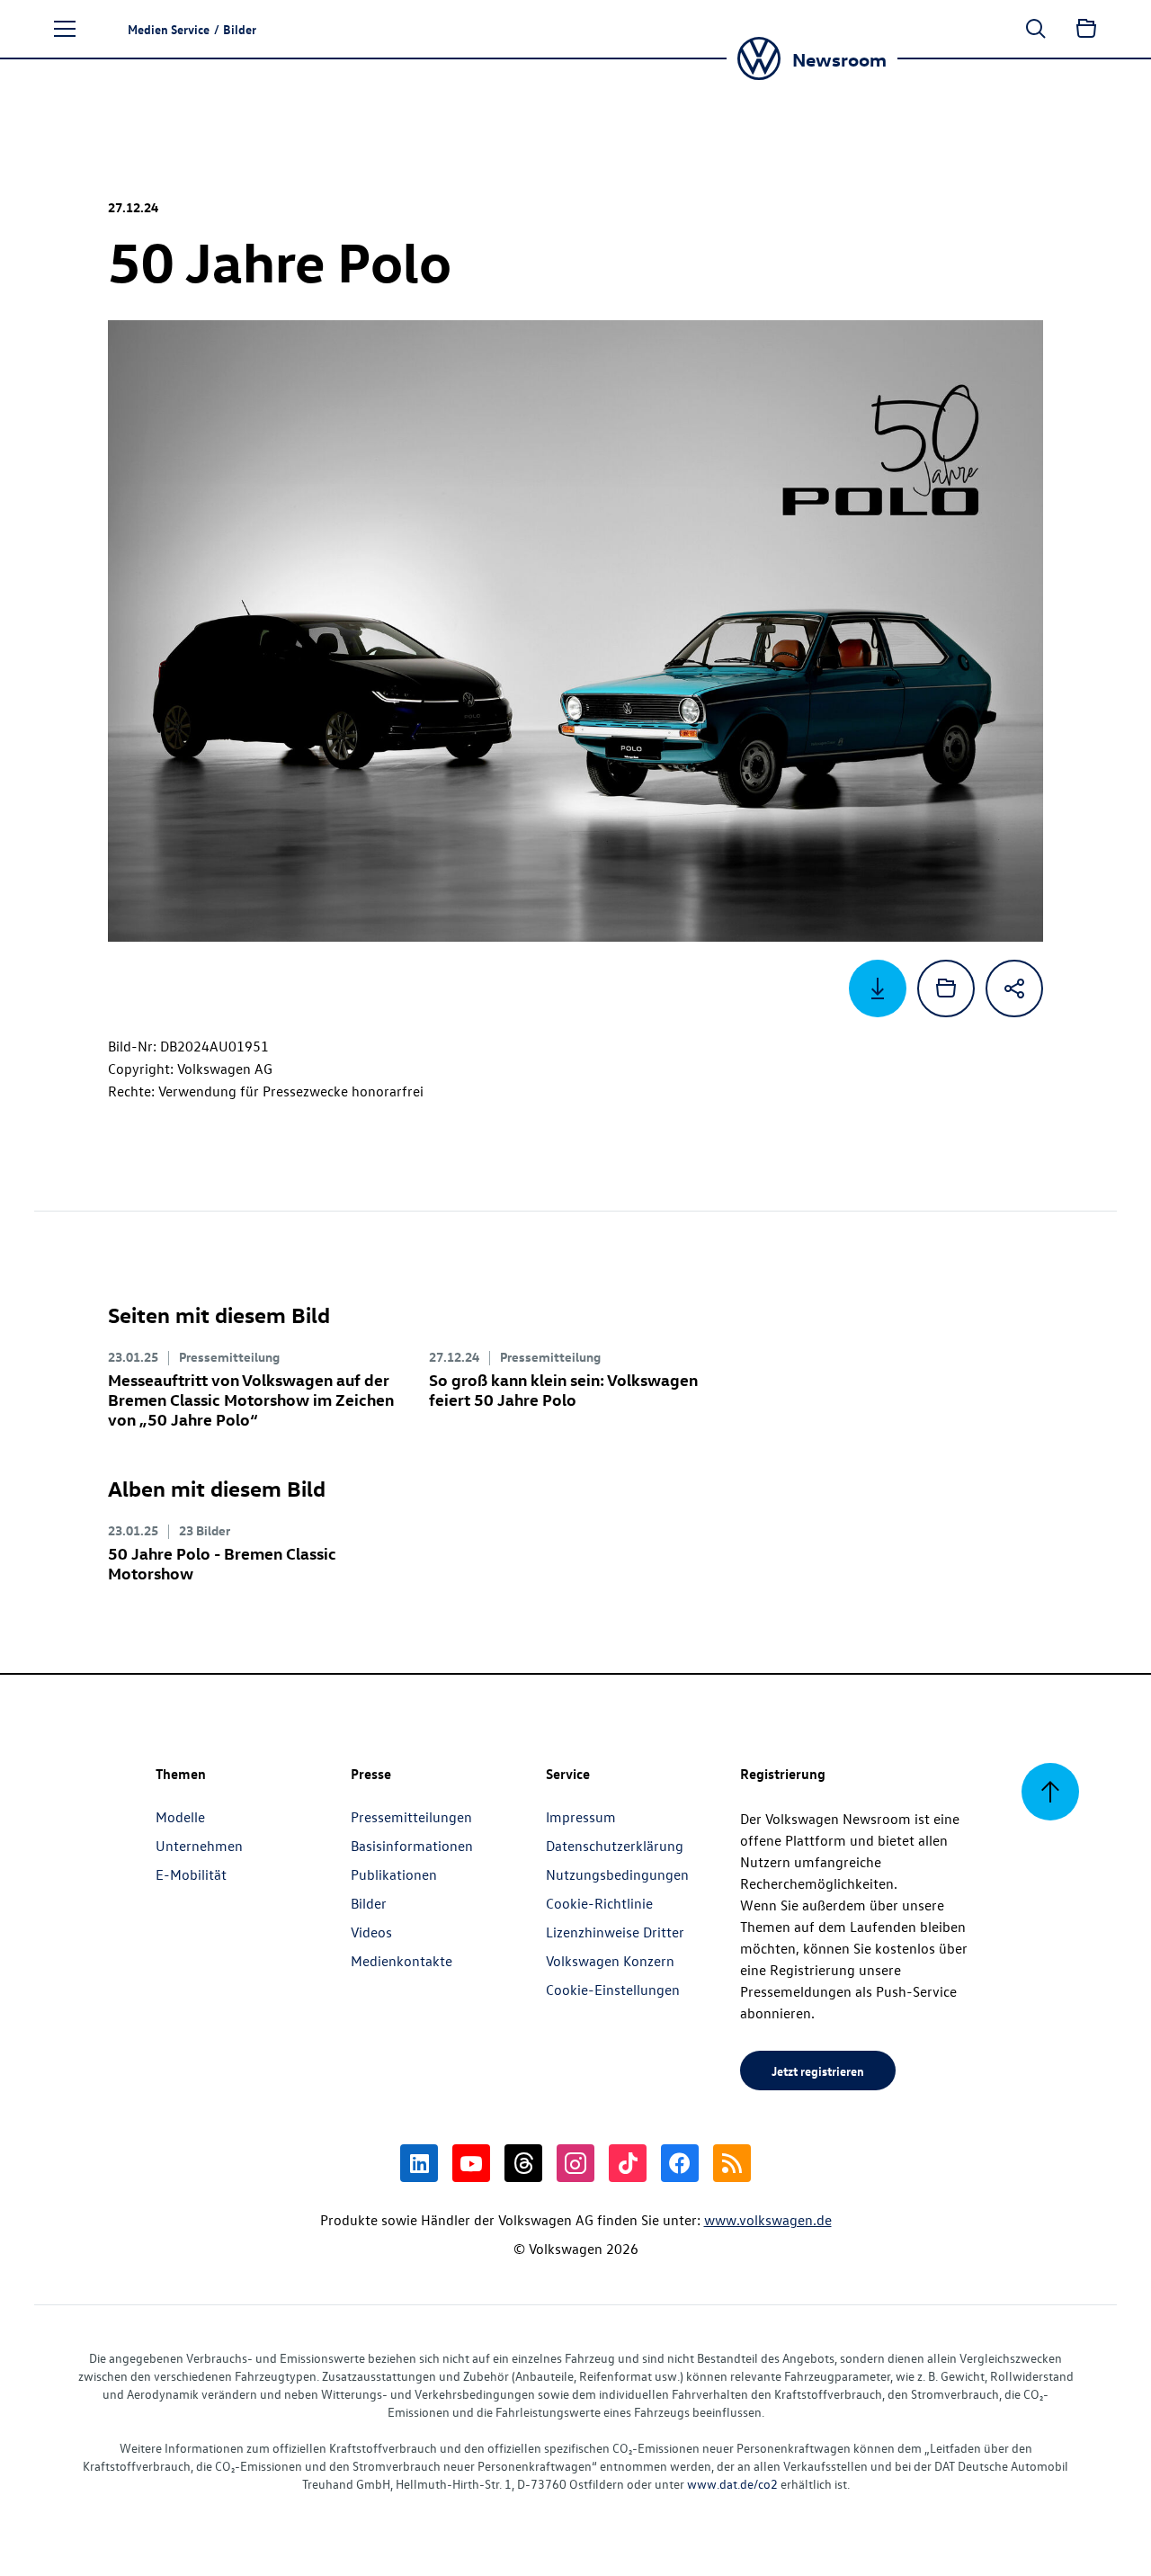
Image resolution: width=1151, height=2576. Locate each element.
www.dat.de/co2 (732, 2484)
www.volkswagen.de (768, 2220)
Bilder (369, 1903)
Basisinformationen (412, 1846)
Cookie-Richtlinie (599, 1903)
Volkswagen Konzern (610, 1961)
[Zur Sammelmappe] (1086, 29)
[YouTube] (471, 2163)
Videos (371, 1932)
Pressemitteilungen (411, 1817)
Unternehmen (199, 1846)
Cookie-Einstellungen (613, 1990)
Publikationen (394, 1874)
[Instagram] (575, 2163)
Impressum (581, 1817)
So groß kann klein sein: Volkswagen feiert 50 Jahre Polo (563, 1389)
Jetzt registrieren (818, 2071)
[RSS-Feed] (732, 2163)
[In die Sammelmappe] (946, 988)
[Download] (878, 988)
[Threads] (523, 2163)
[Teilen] (1014, 988)
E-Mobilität (191, 1874)
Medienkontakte (402, 1961)
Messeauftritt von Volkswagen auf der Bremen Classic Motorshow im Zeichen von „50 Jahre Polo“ (251, 1399)
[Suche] (1036, 29)
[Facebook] (680, 2163)
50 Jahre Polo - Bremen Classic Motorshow (222, 1563)
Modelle (180, 1817)
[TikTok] (628, 2163)
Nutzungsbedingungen (617, 1874)
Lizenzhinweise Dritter (615, 1932)
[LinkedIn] (419, 2163)
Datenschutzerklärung (615, 1846)
